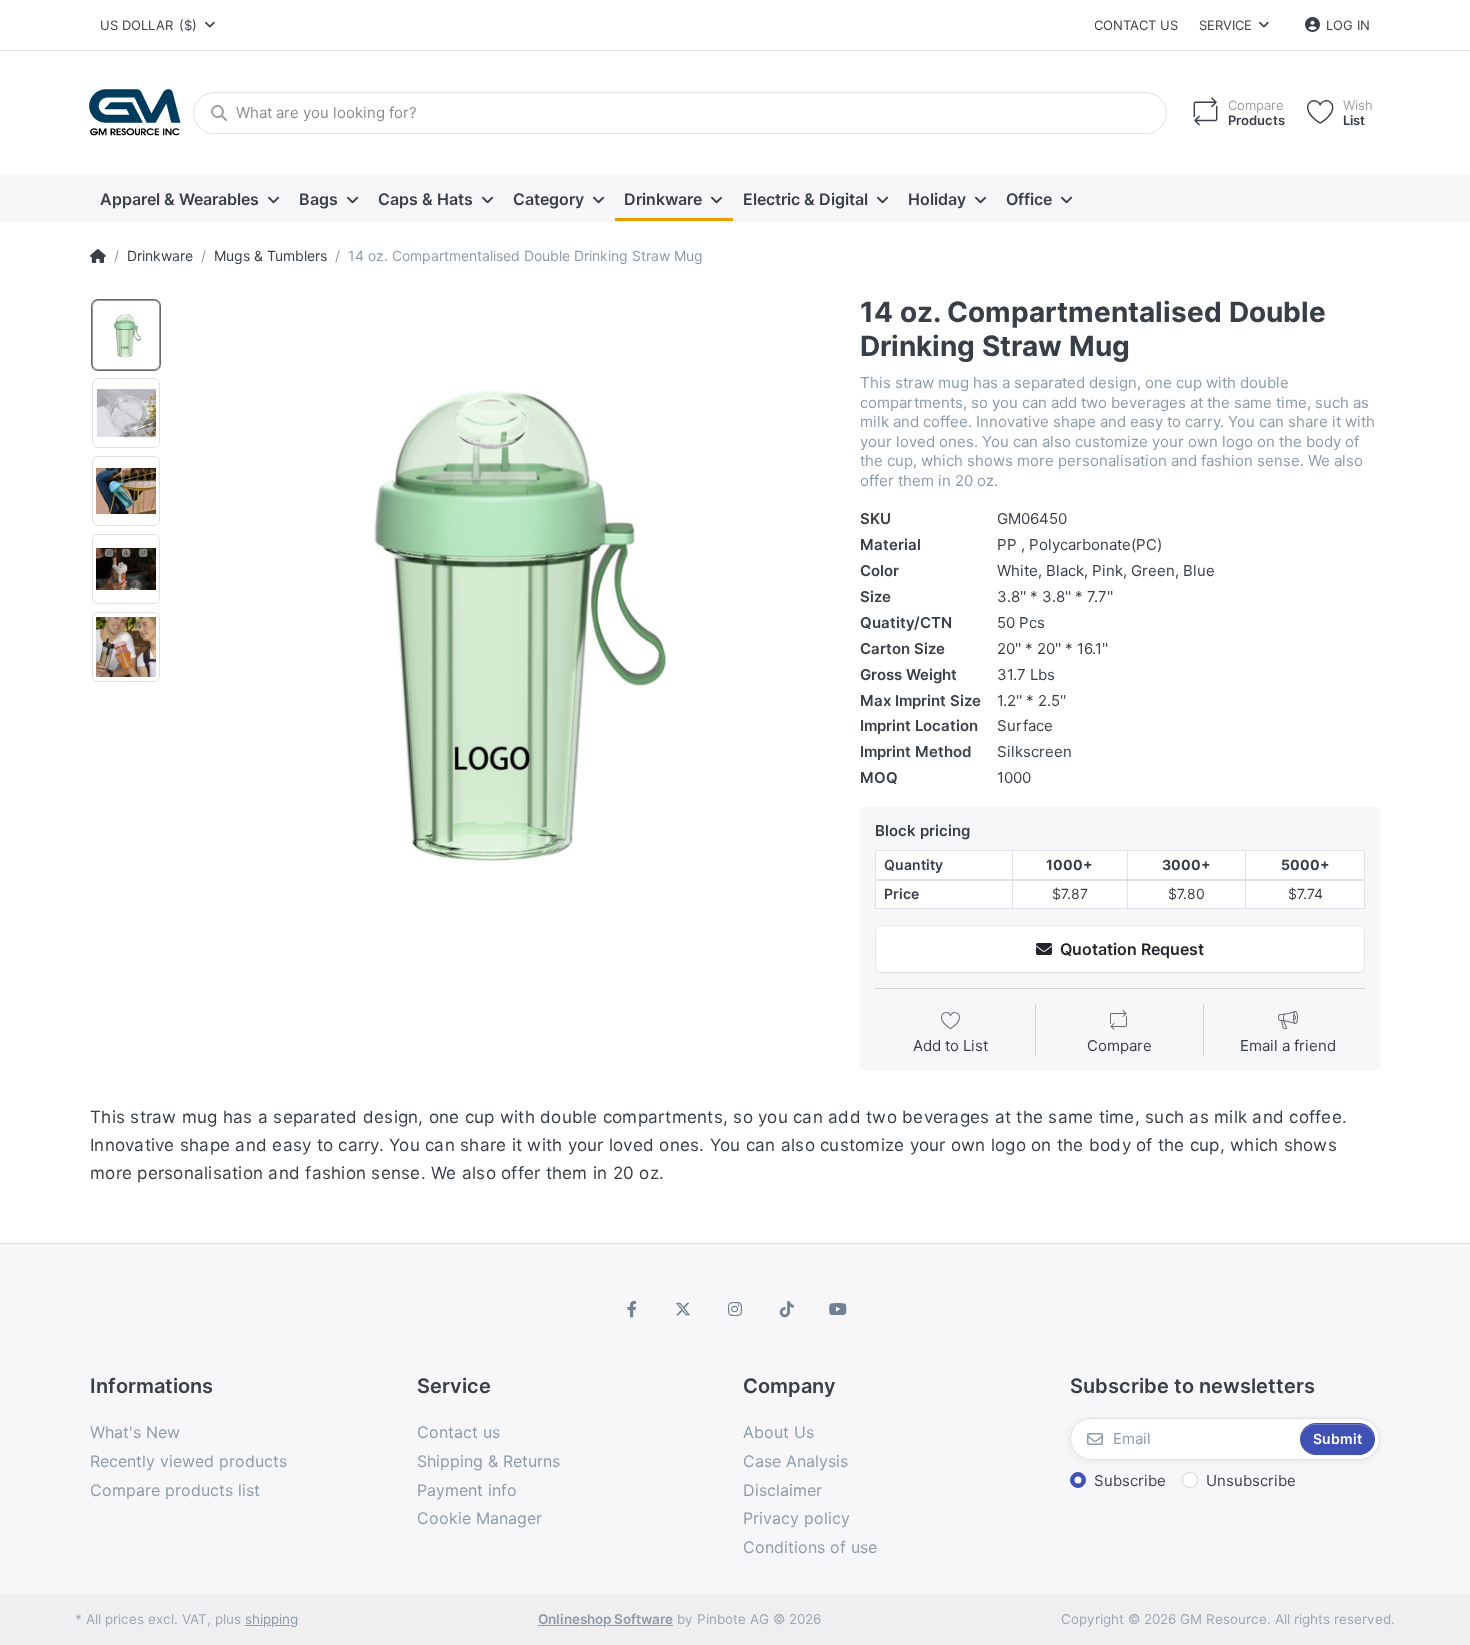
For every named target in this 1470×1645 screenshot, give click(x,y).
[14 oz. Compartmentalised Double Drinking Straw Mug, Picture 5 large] (126, 647)
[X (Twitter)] (684, 1309)
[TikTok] (787, 1309)
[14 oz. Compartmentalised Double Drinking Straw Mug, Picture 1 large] (126, 335)
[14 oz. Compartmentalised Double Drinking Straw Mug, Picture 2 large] (126, 413)
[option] (504, 622)
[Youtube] (838, 1309)
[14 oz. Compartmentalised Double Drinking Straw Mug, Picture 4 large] (126, 569)
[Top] (98, 256)
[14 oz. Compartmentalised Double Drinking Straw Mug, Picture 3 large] (126, 491)
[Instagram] (735, 1309)
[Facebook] (632, 1309)
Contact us (1136, 25)
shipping (271, 1619)
